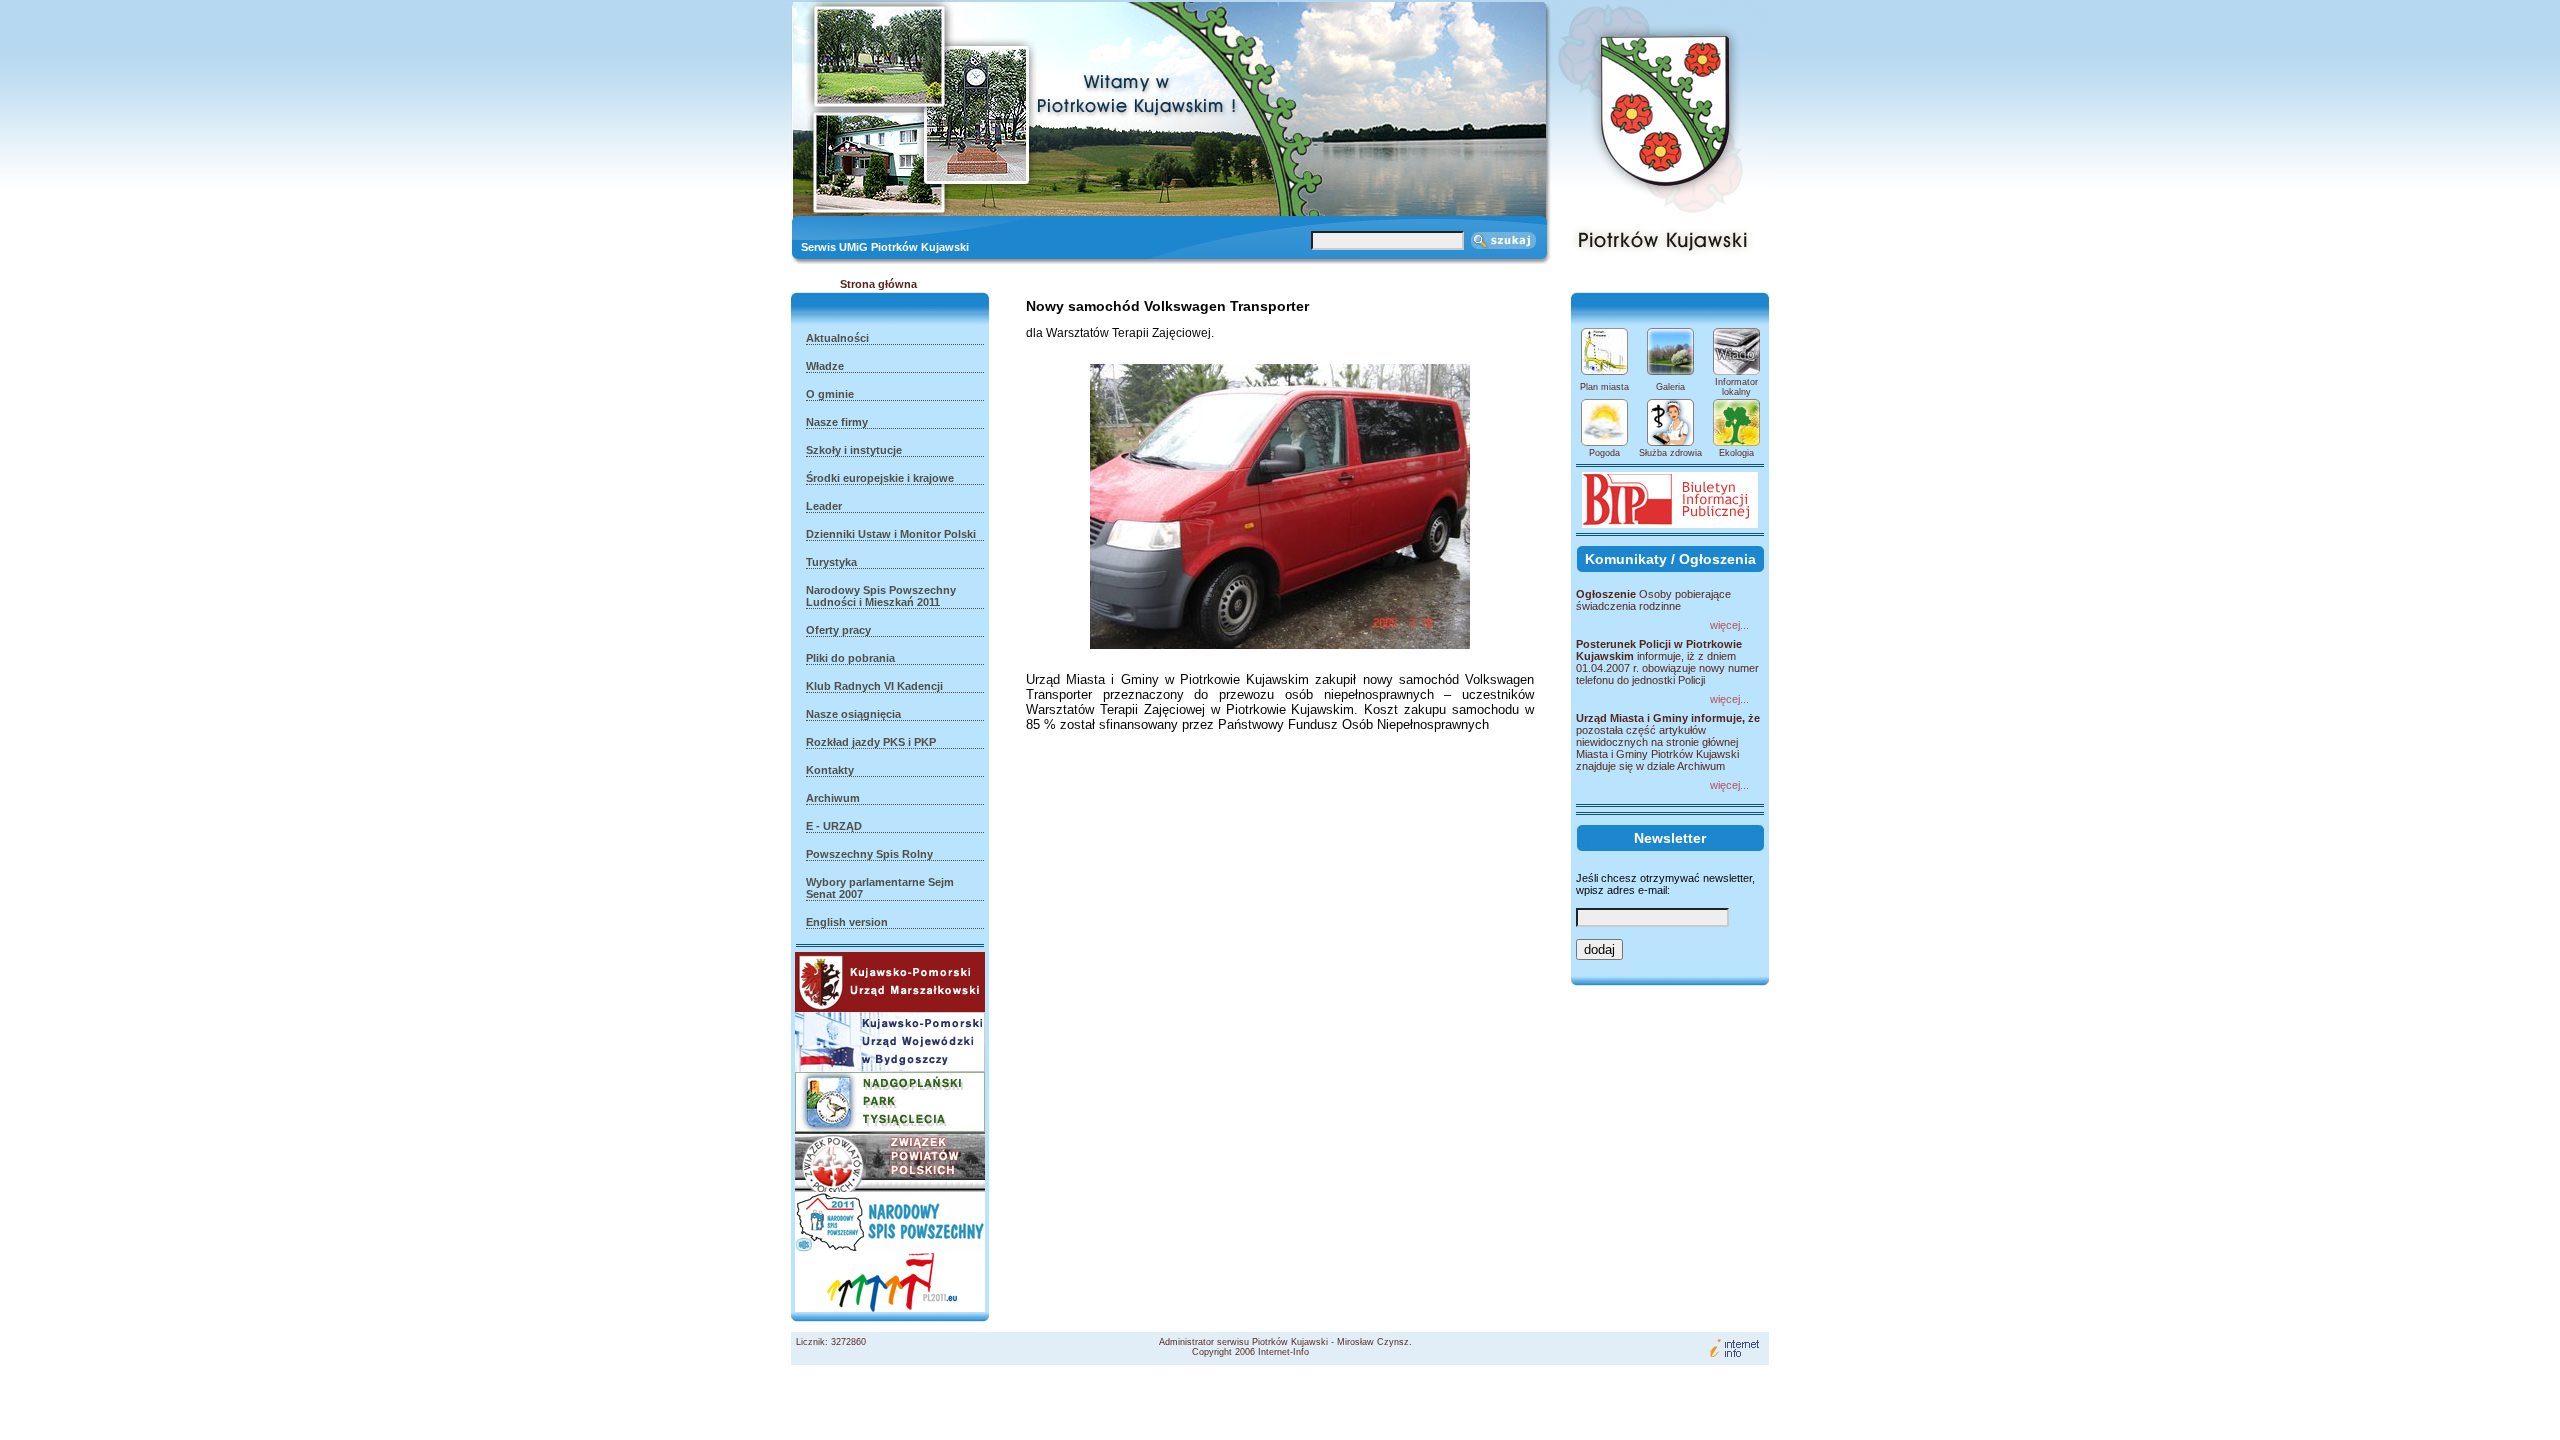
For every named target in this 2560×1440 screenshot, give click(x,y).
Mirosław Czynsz (1373, 1342)
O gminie (830, 394)
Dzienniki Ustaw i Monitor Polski (891, 534)
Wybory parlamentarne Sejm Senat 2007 (880, 888)
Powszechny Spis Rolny (869, 854)
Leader (824, 506)
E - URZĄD (834, 826)
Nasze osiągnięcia (853, 714)
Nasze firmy (837, 422)
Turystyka (831, 562)
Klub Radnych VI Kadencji (874, 686)
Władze (825, 366)
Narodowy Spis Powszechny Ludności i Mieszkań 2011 (881, 596)
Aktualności (837, 338)
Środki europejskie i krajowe (880, 478)
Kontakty (830, 770)
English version (847, 922)
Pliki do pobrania (850, 658)
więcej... (1729, 625)
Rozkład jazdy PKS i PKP (871, 742)
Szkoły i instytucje (854, 450)
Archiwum (833, 798)
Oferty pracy (838, 630)
